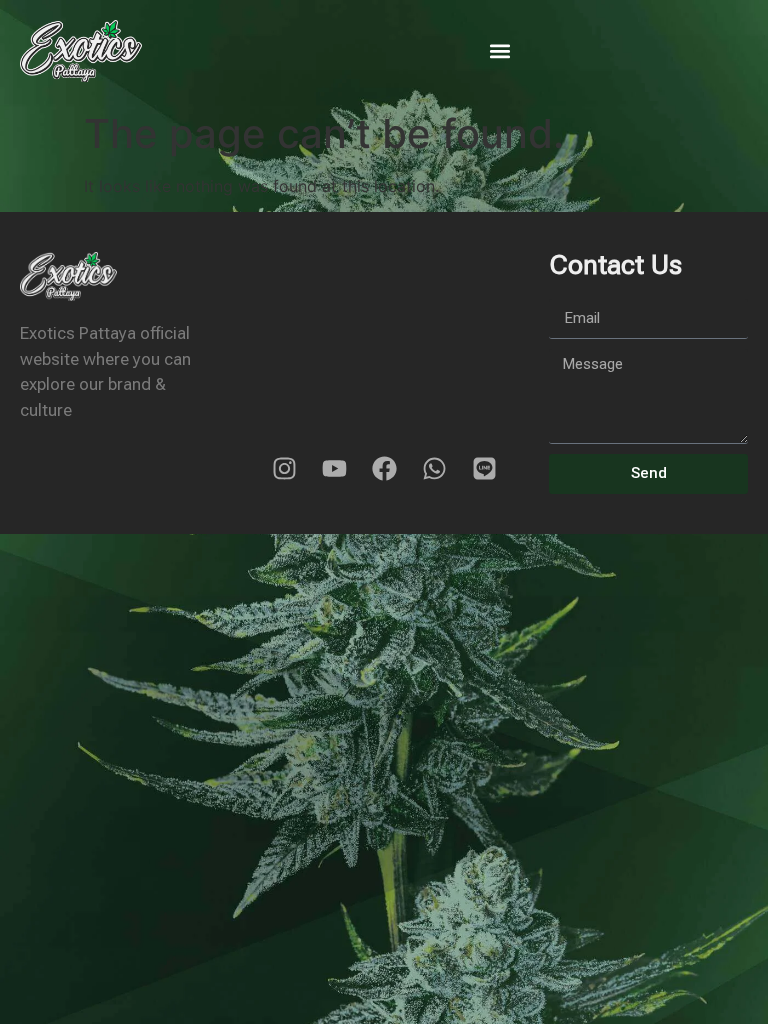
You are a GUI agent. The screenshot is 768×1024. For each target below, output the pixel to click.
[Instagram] (284, 469)
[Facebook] (384, 469)
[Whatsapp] (434, 469)
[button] (499, 50)
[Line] (484, 469)
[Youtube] (334, 469)
